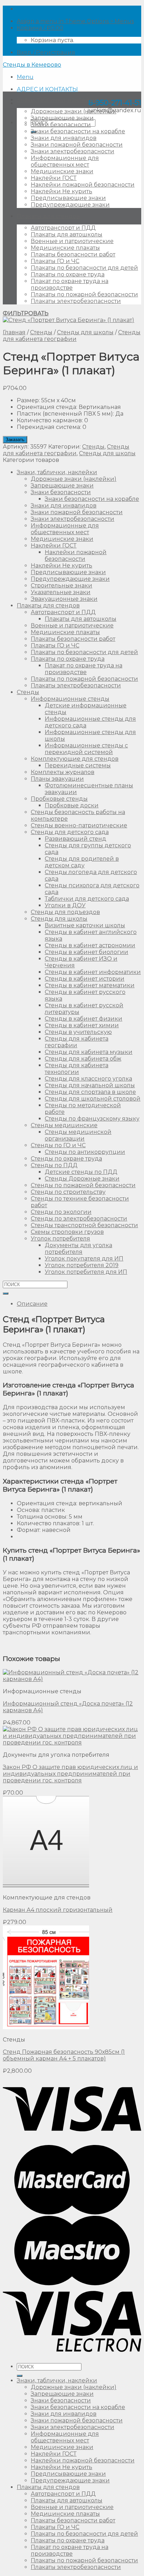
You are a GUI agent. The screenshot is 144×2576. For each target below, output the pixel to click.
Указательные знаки (61, 592)
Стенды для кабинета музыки (89, 1052)
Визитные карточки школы (85, 925)
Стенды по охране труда (66, 1159)
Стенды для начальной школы (90, 1085)
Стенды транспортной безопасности (84, 1225)
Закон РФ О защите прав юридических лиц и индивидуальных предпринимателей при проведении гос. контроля (70, 1774)
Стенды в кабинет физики (84, 1019)
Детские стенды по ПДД (81, 1172)
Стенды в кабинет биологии (87, 952)
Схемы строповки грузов (67, 1232)
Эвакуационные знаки (64, 599)
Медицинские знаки (62, 171)
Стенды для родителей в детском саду (82, 862)
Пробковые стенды (59, 799)
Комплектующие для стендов (75, 759)
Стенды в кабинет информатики (93, 972)
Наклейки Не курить (62, 191)
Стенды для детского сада (70, 832)
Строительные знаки (62, 586)
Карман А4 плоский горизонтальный (58, 1910)
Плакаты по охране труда (68, 274)
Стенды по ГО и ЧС (58, 1145)
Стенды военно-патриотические (79, 825)
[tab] (79, 1304)
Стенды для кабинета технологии (77, 1069)
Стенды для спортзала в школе (90, 1092)
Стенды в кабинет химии (82, 1025)
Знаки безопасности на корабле (78, 131)
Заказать (15, 440)
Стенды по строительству (68, 1192)
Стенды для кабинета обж (83, 1059)
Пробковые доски (72, 805)
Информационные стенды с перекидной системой (86, 749)
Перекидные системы (78, 765)
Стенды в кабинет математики (90, 985)
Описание (32, 1304)
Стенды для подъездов (65, 912)
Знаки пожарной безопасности (77, 145)
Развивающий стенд (75, 839)
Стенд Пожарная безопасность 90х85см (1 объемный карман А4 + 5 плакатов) (64, 2055)
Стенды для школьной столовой (93, 1099)
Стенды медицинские (64, 1125)
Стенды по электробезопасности (79, 1219)
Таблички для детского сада (87, 899)
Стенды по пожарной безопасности (83, 1185)
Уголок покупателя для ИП (84, 1259)
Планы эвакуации (57, 779)
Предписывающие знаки (68, 198)
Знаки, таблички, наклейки (57, 100)
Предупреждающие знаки (70, 205)
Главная (14, 332)
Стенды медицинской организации (78, 1135)
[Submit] (6, 1293)
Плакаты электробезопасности (76, 301)
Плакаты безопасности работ (73, 254)
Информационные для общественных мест (65, 161)
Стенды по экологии (61, 1212)
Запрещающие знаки (62, 118)
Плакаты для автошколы (67, 234)
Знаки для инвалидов (64, 138)
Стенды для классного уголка (88, 1079)
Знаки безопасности (61, 125)
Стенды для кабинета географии (72, 336)
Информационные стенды (70, 699)
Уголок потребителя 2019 (82, 1265)
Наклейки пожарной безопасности (83, 185)
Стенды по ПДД (54, 1165)
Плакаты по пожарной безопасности (84, 294)
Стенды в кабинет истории (85, 979)
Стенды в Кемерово (32, 65)
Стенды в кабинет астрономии (90, 945)
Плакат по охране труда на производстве (70, 284)
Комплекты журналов (63, 772)
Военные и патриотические (72, 241)
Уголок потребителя (60, 1239)
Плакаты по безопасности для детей (84, 268)
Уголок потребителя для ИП (86, 1272)
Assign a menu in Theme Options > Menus (75, 21)
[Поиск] (20, 2376)
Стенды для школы (85, 332)
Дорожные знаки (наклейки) (74, 111)
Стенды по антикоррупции (85, 1152)
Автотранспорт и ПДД (63, 228)
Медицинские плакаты (65, 248)
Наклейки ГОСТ (54, 178)
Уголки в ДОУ (65, 905)
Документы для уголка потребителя (78, 1249)
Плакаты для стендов (48, 216)
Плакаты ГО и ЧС (55, 261)
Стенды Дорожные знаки (82, 1179)
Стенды (41, 332)
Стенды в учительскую (78, 1032)
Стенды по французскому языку (92, 1119)
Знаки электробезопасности (73, 151)
